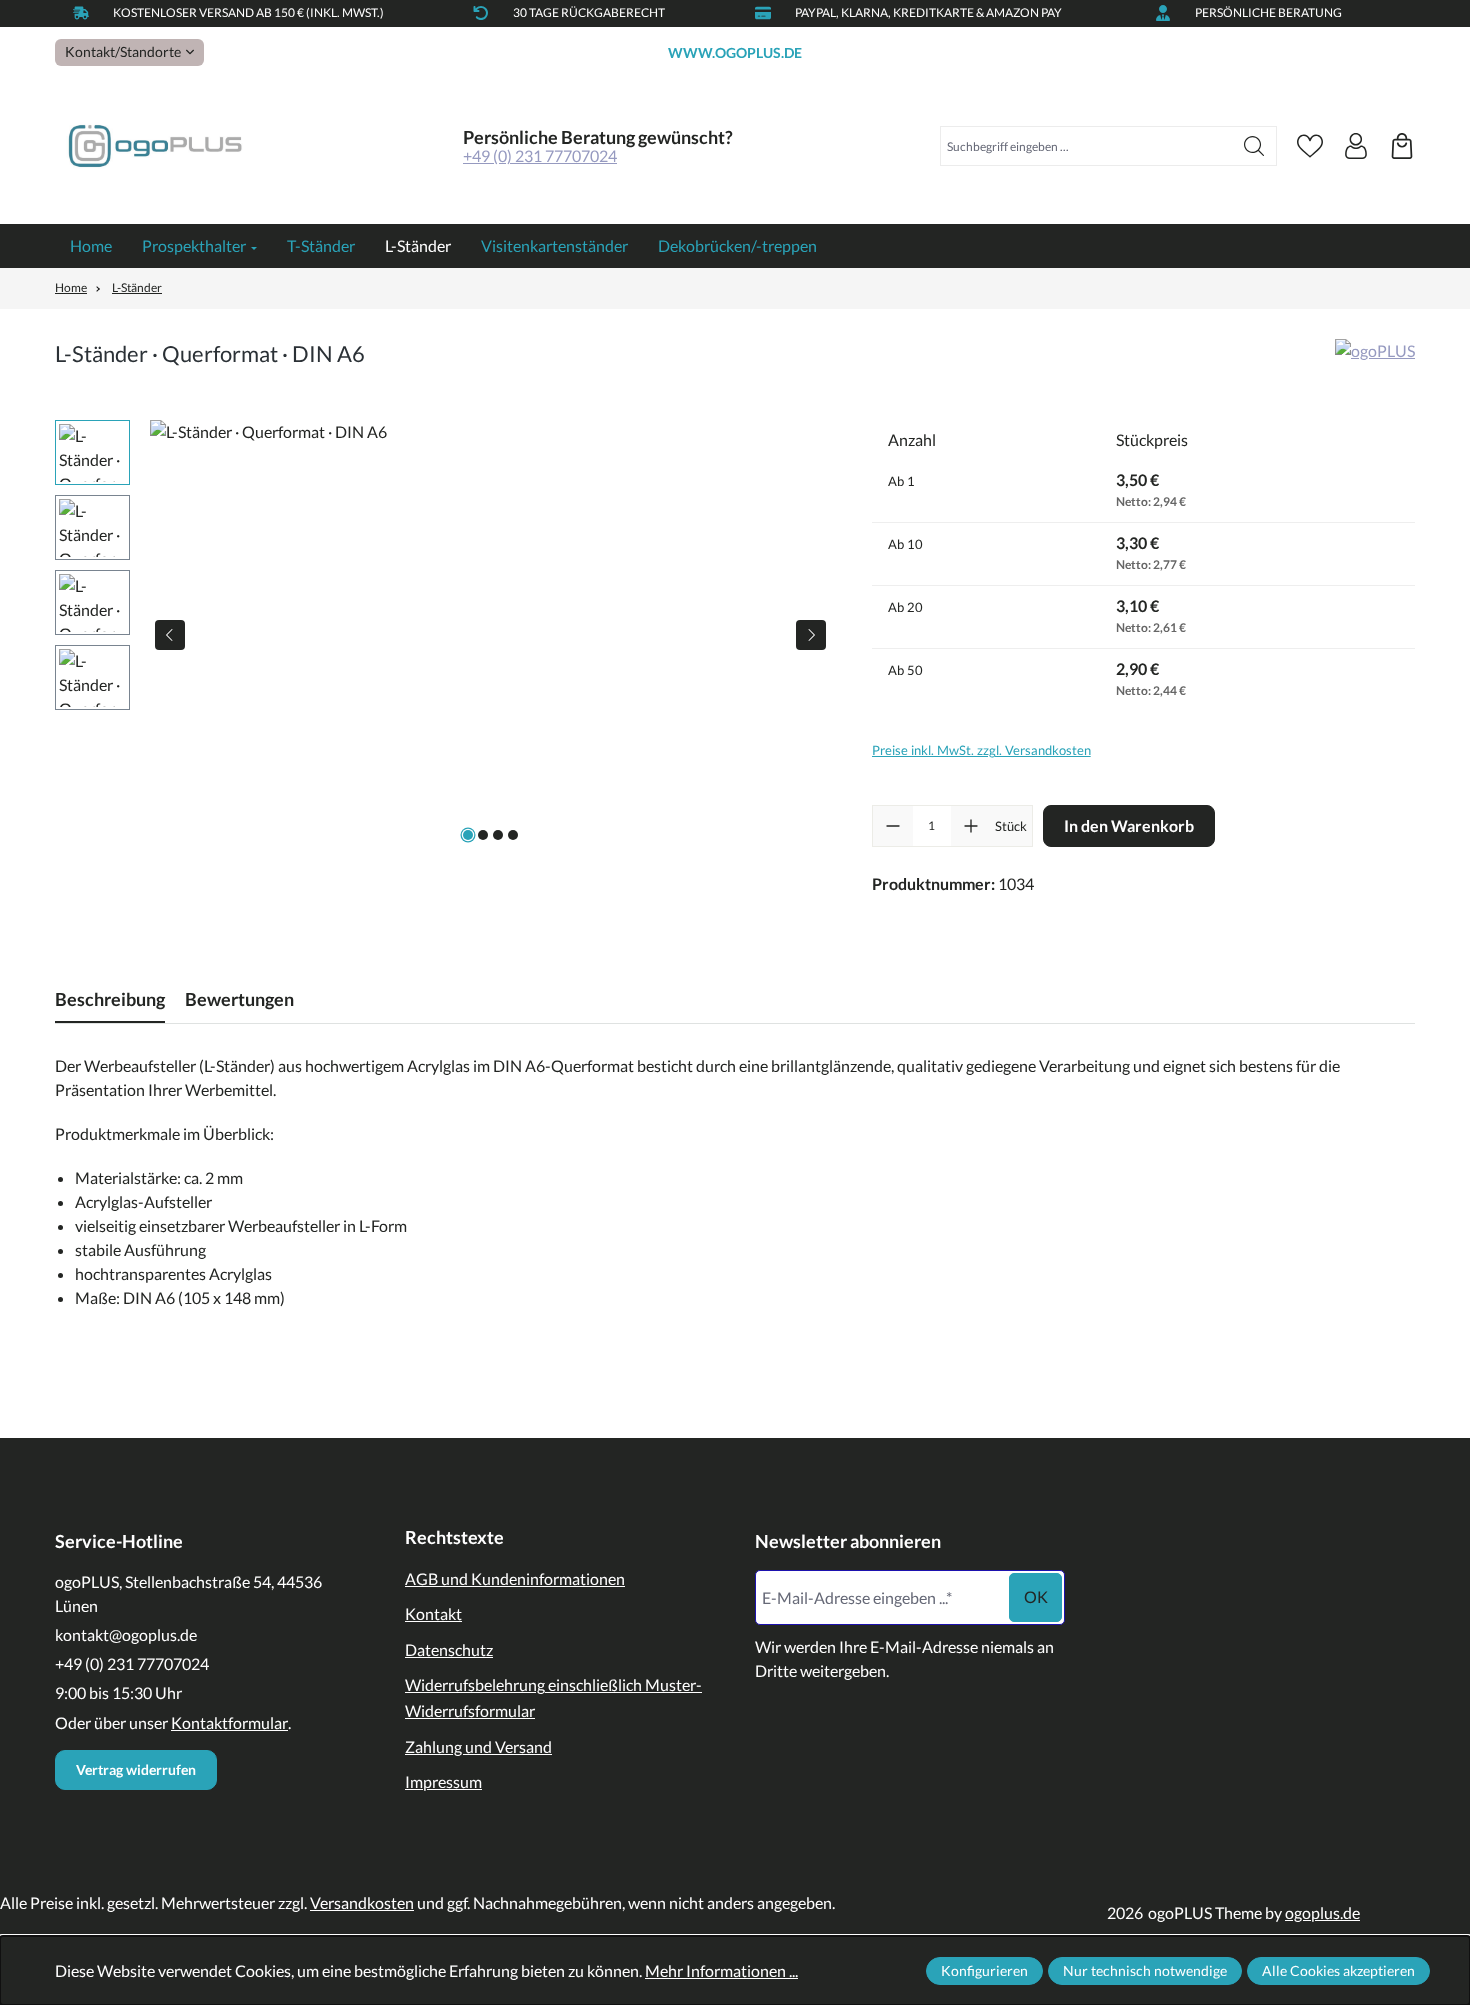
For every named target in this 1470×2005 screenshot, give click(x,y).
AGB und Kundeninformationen (515, 1578)
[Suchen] (1254, 146)
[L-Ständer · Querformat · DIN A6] (490, 635)
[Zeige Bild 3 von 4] (498, 835)
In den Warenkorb (1129, 825)
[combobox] (1086, 146)
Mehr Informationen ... (721, 1970)
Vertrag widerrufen (136, 1769)
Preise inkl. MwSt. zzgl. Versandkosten (981, 750)
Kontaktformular (229, 1722)
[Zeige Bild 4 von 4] (513, 835)
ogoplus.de (1322, 1912)
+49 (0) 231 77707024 (540, 155)
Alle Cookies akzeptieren (1338, 1970)
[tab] (110, 999)
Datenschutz (449, 1649)
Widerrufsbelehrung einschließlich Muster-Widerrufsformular (553, 1697)
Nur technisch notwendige (1145, 1970)
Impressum (443, 1781)
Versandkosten (362, 1902)
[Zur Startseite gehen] (155, 146)
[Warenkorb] (1402, 146)
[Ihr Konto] (1356, 146)
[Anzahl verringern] (893, 826)
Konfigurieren (984, 1970)
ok (1036, 1596)
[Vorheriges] (170, 635)
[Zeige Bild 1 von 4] (468, 835)
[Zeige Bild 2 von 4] (483, 835)
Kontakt (433, 1613)
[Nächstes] (811, 635)
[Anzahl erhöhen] (971, 826)
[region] (443, 635)
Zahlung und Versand (478, 1746)
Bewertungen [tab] (239, 999)
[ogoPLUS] (1375, 359)
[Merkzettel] (1310, 146)
